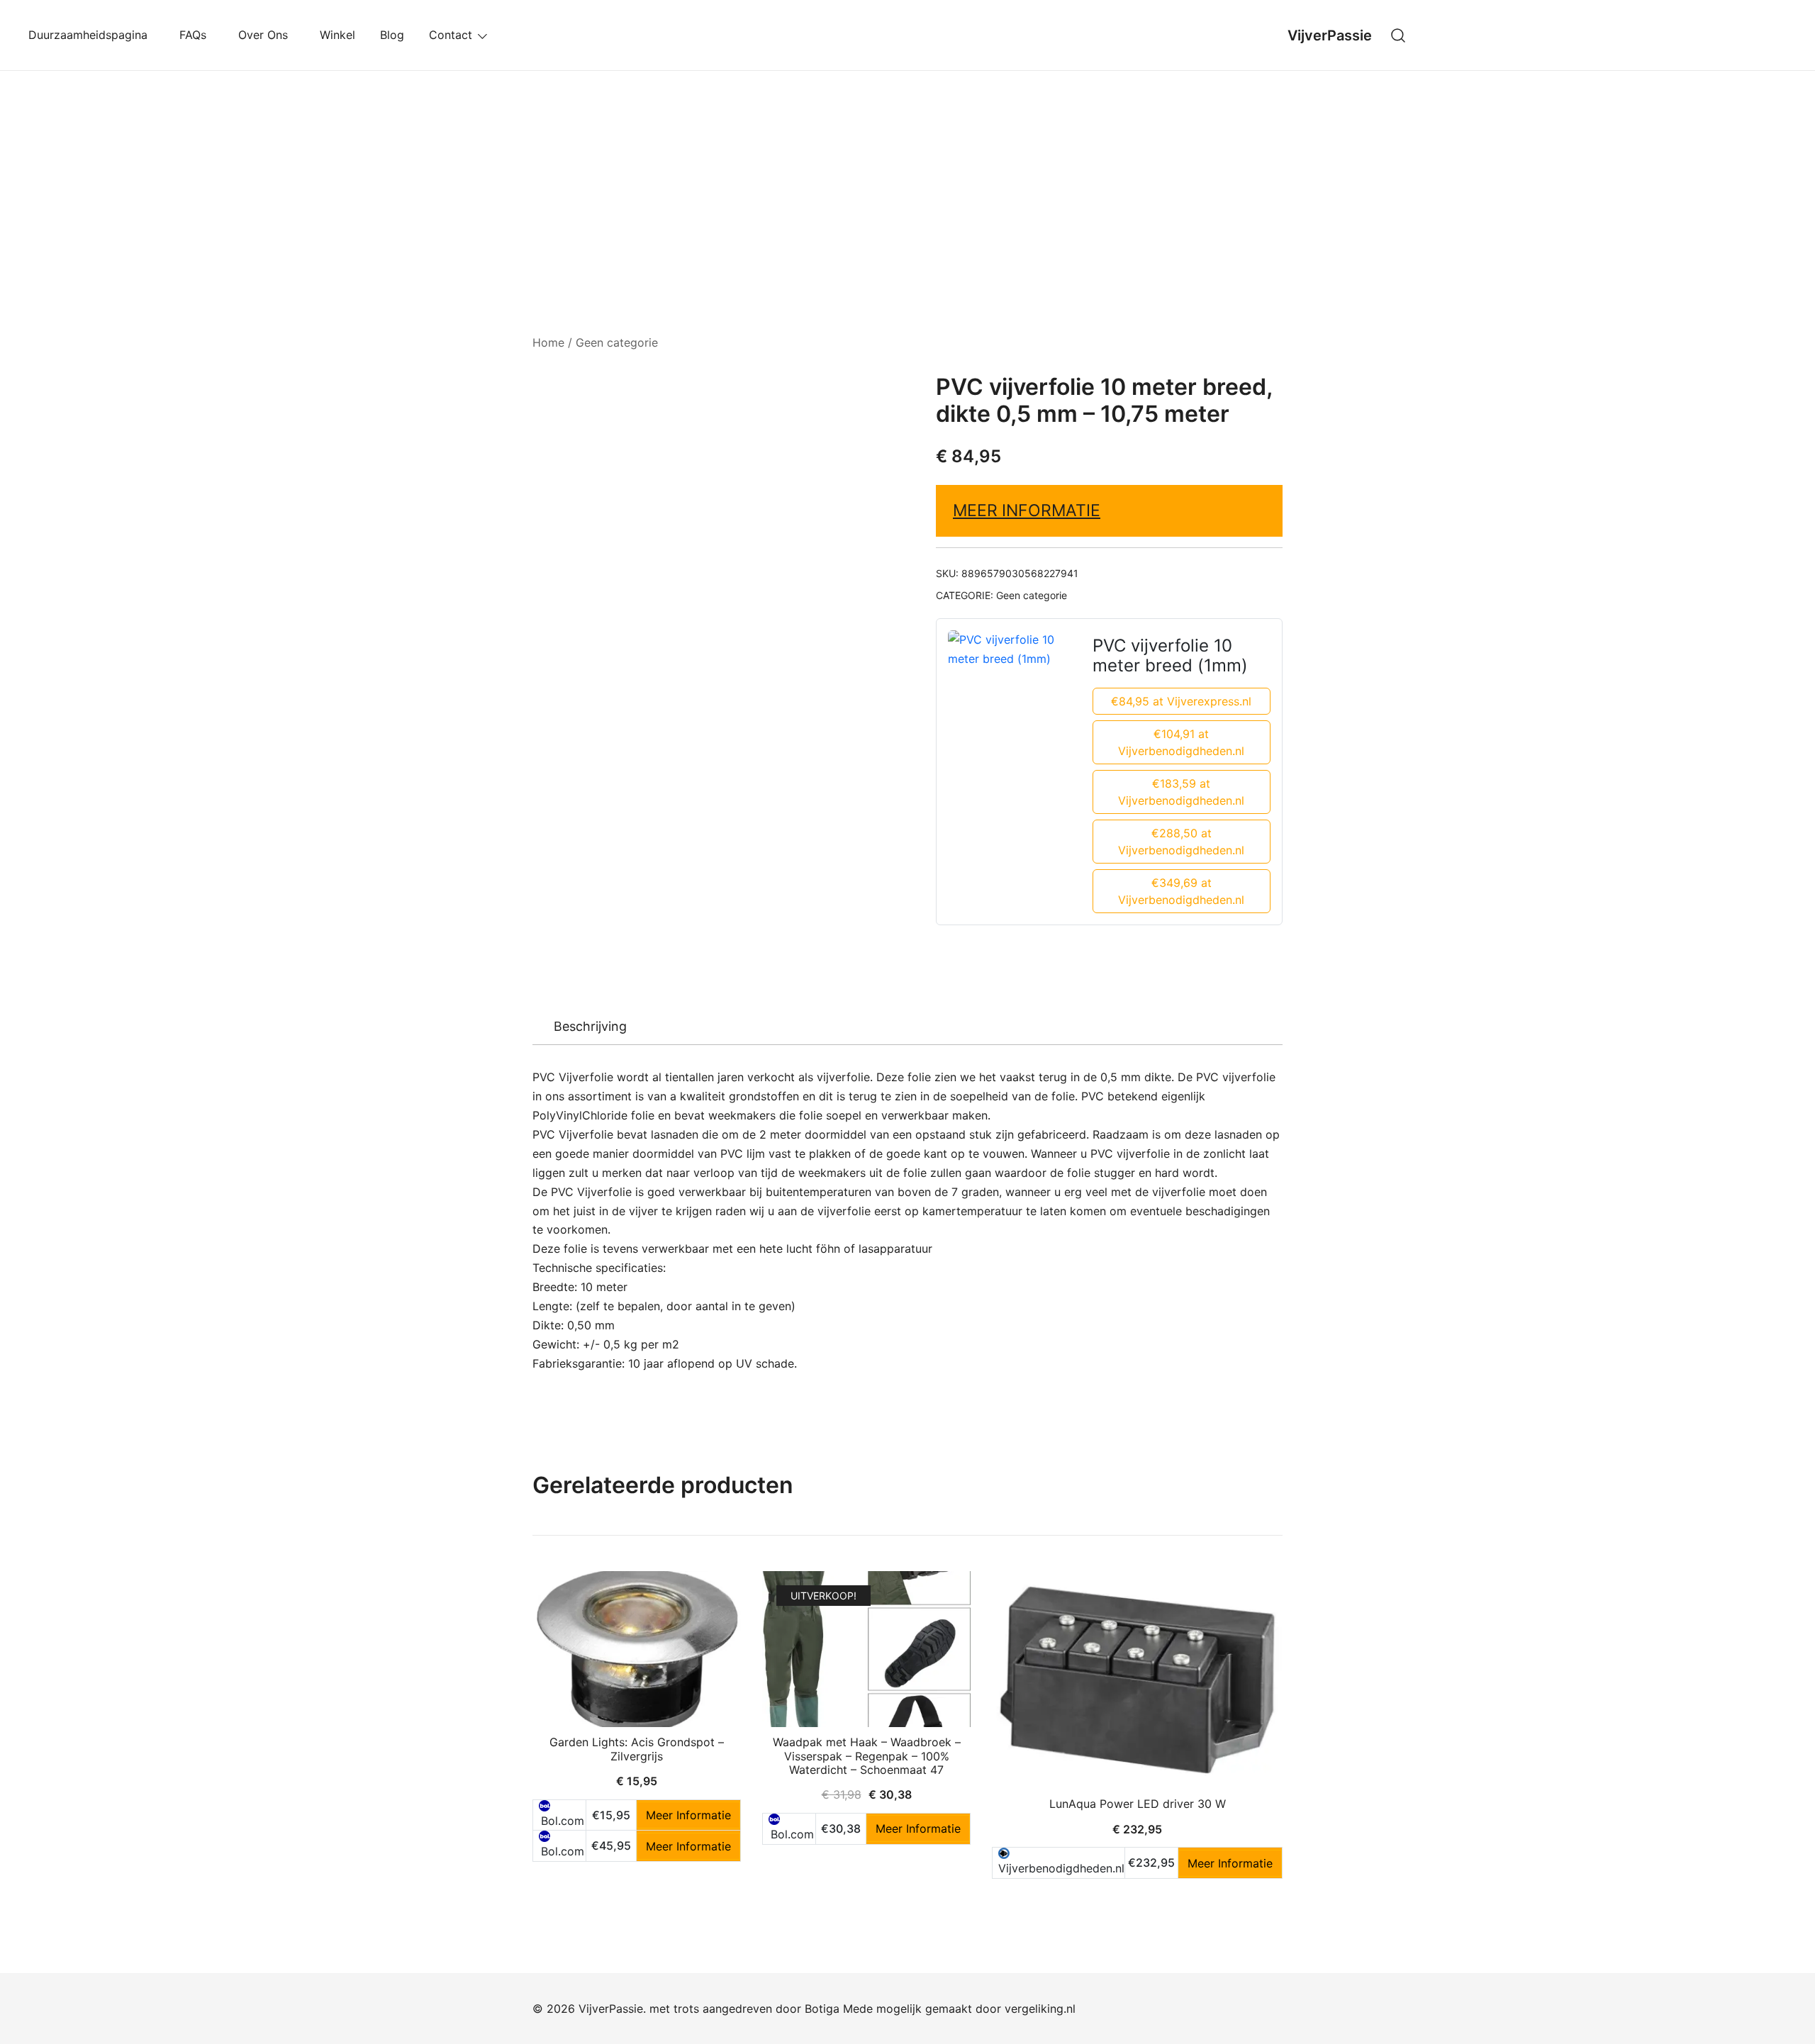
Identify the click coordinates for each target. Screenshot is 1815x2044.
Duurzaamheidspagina (91, 35)
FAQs (196, 35)
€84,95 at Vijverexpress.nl (1181, 701)
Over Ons (267, 35)
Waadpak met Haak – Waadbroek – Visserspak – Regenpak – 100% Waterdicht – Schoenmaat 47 (867, 1755)
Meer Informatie (1027, 510)
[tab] (590, 1027)
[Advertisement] (907, 177)
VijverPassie (1330, 35)
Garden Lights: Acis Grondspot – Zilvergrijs (637, 1749)
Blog (392, 35)
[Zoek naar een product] (1398, 35)
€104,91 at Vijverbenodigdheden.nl (1181, 742)
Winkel (337, 35)
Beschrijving (590, 1026)
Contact (451, 35)
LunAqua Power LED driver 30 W (1138, 1804)
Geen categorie (617, 342)
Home (548, 342)
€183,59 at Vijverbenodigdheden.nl (1181, 792)
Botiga (822, 2009)
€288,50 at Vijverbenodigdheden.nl (1181, 842)
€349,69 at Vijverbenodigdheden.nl (1181, 891)
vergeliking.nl (1040, 2009)
